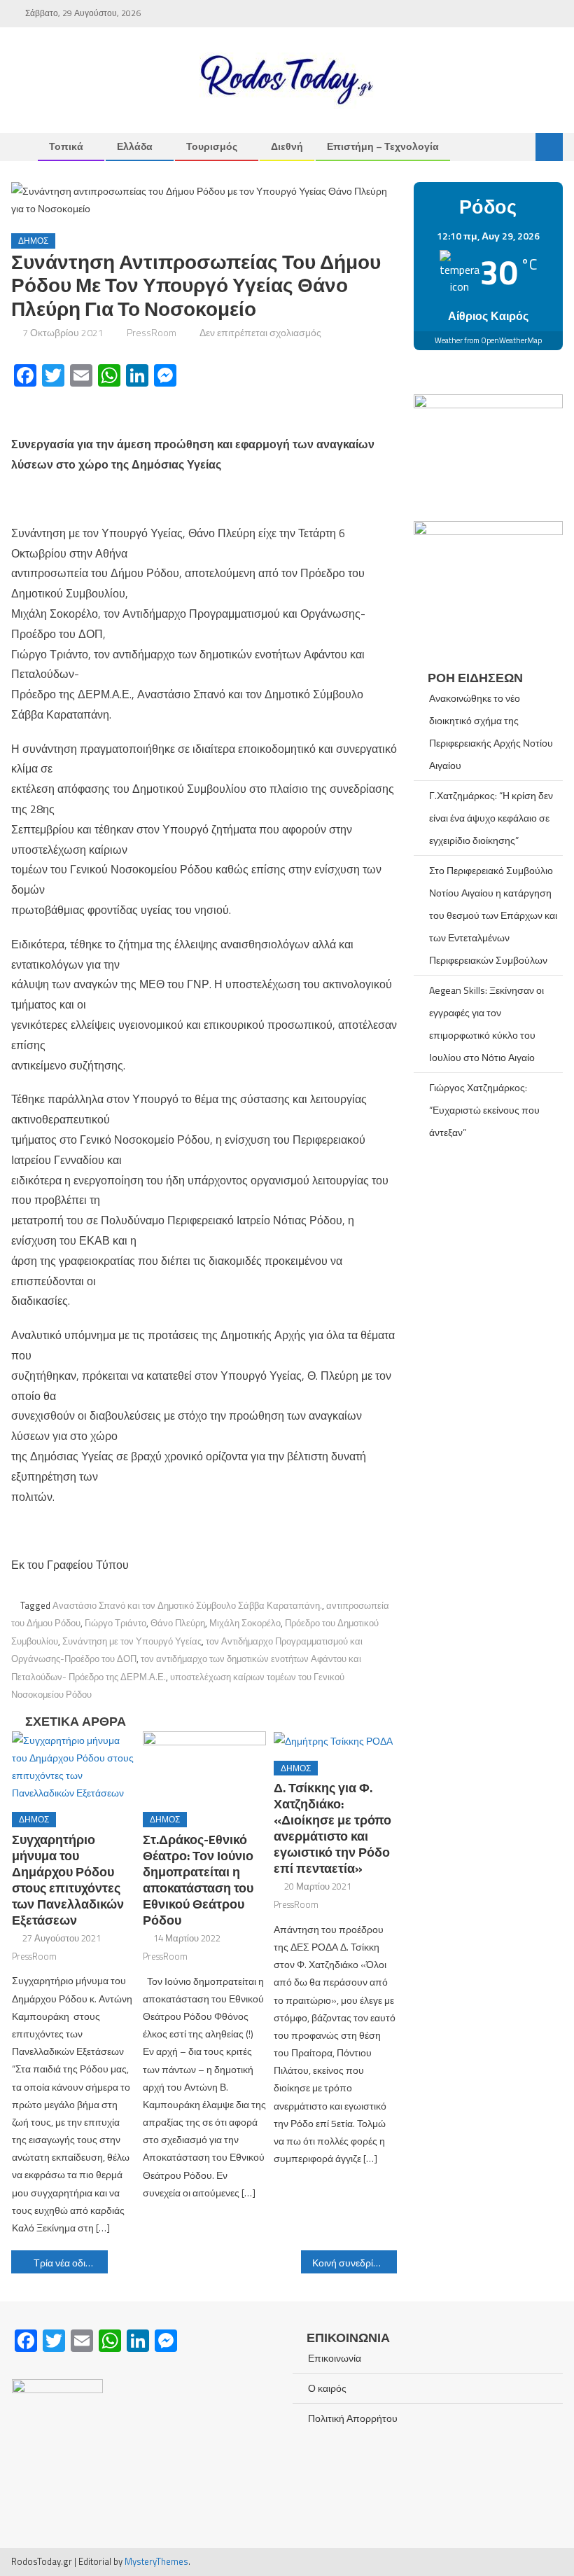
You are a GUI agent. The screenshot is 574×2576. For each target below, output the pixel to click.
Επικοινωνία (335, 2358)
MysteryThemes (156, 2561)
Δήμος (33, 241)
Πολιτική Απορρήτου (353, 2418)
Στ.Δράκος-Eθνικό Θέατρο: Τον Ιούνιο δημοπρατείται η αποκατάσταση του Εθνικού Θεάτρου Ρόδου (198, 1880)
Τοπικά (66, 146)
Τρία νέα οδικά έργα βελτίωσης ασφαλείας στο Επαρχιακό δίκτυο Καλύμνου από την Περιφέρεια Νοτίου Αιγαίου (71, 2263)
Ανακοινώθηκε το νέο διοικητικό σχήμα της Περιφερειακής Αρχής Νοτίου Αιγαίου (491, 732)
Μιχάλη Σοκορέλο (245, 1623)
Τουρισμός (212, 146)
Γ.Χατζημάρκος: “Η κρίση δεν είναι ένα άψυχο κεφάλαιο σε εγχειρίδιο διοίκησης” (491, 818)
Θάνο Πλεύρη (178, 1623)
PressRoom (152, 332)
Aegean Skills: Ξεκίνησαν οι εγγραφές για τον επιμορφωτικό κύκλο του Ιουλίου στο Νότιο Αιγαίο (486, 1024)
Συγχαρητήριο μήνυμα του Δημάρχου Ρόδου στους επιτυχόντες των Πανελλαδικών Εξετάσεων (68, 1880)
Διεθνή (287, 146)
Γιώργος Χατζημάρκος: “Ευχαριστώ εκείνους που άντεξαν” (484, 1110)
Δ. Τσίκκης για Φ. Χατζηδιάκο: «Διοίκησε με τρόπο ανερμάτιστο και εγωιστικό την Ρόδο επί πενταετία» (332, 1828)
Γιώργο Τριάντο (115, 1623)
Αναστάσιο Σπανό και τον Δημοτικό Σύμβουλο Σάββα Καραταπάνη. (187, 1605)
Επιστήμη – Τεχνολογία (383, 146)
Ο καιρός (327, 2388)
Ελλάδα (135, 146)
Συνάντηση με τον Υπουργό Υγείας (132, 1641)
